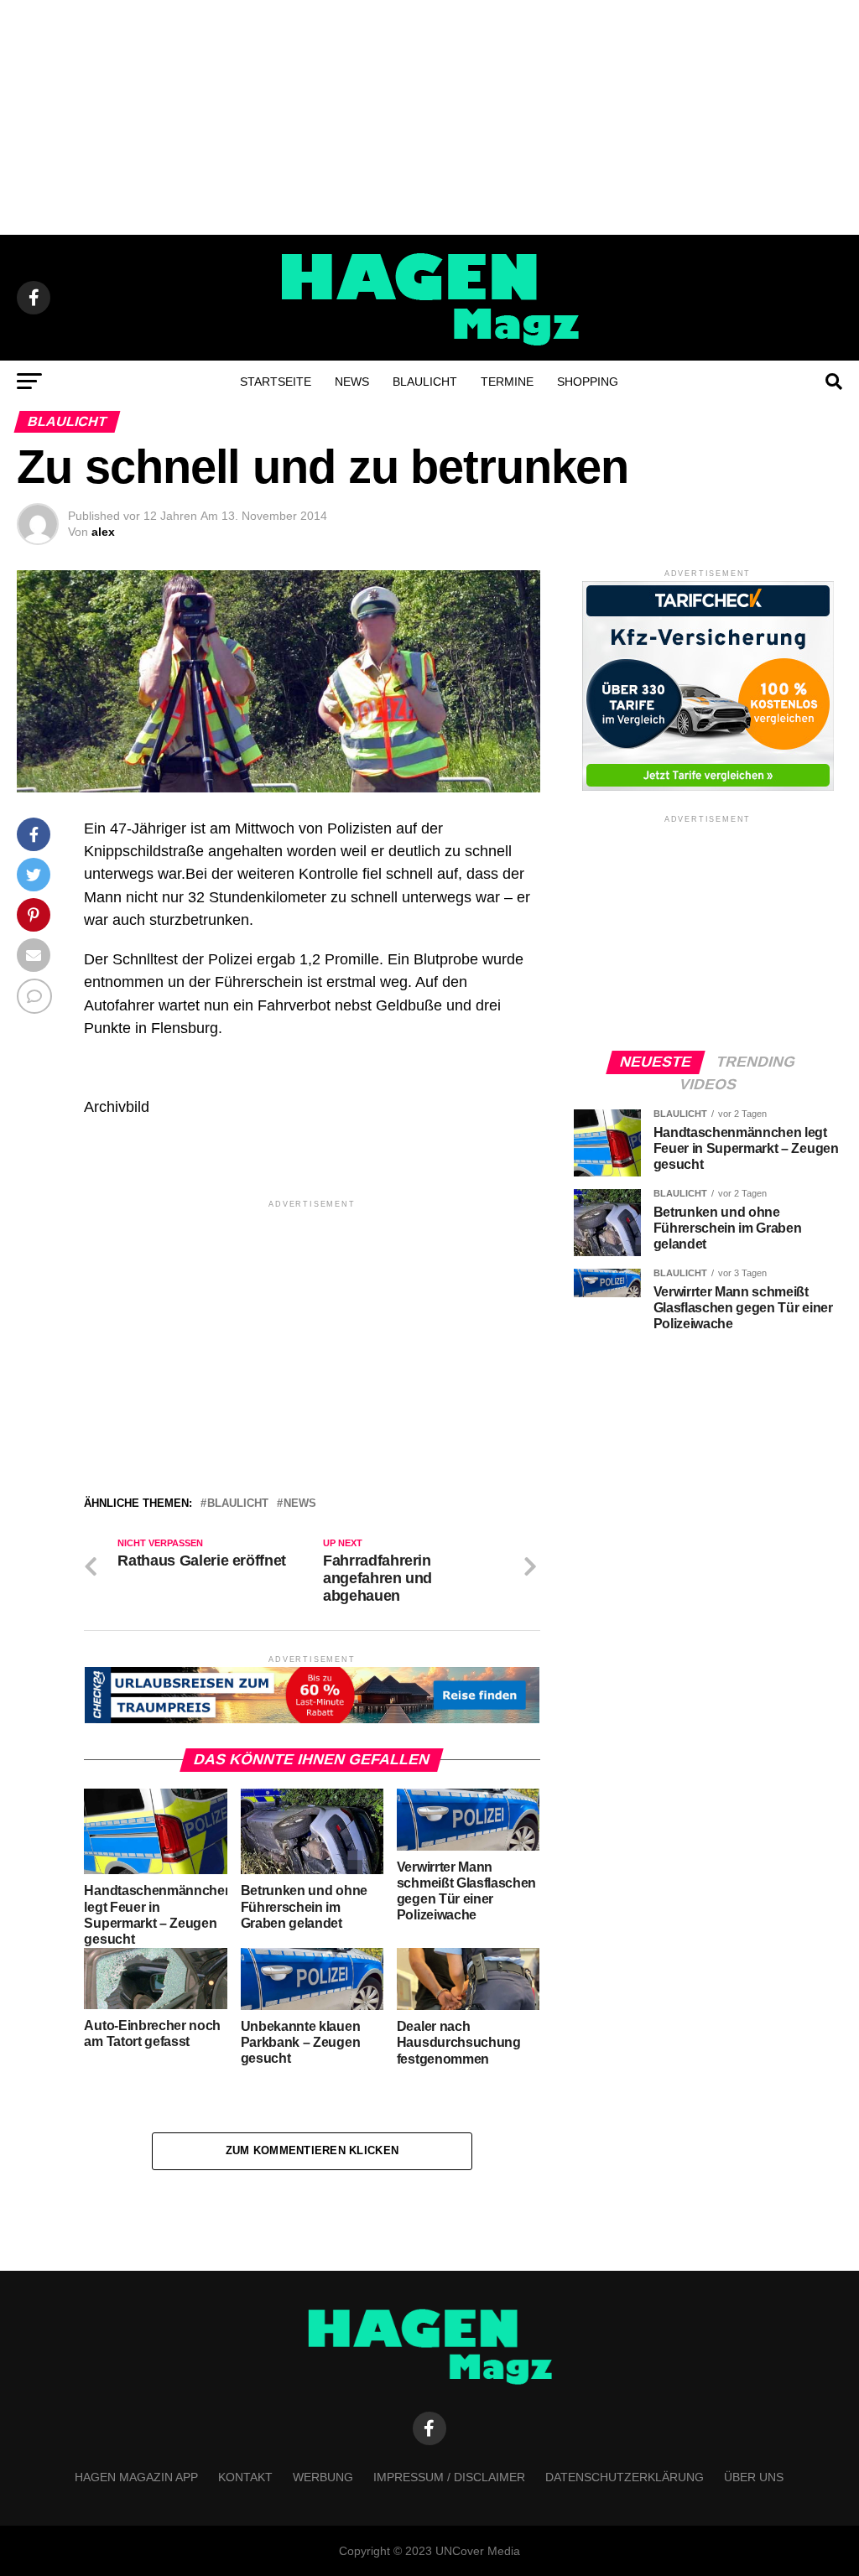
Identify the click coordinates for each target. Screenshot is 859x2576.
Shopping (588, 382)
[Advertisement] (429, 117)
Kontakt (245, 2477)
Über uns (754, 2477)
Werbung (323, 2477)
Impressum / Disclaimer (449, 2477)
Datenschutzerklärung (625, 2477)
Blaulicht (425, 382)
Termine (507, 382)
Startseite (276, 382)
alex (103, 532)
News (352, 382)
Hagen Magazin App (136, 2477)
